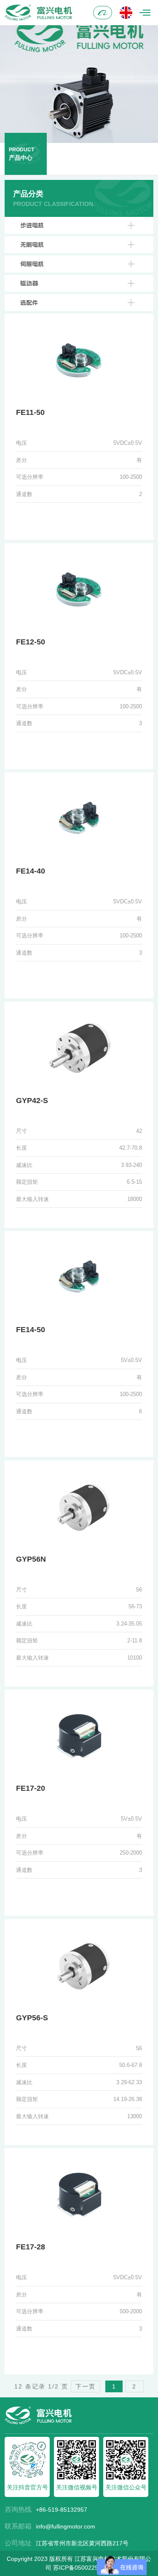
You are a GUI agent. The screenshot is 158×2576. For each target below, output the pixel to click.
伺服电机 (32, 264)
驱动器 (29, 283)
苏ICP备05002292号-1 (83, 2568)
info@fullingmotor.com (66, 2526)
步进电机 (32, 225)
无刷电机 (32, 245)
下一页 (86, 2386)
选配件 (29, 303)
